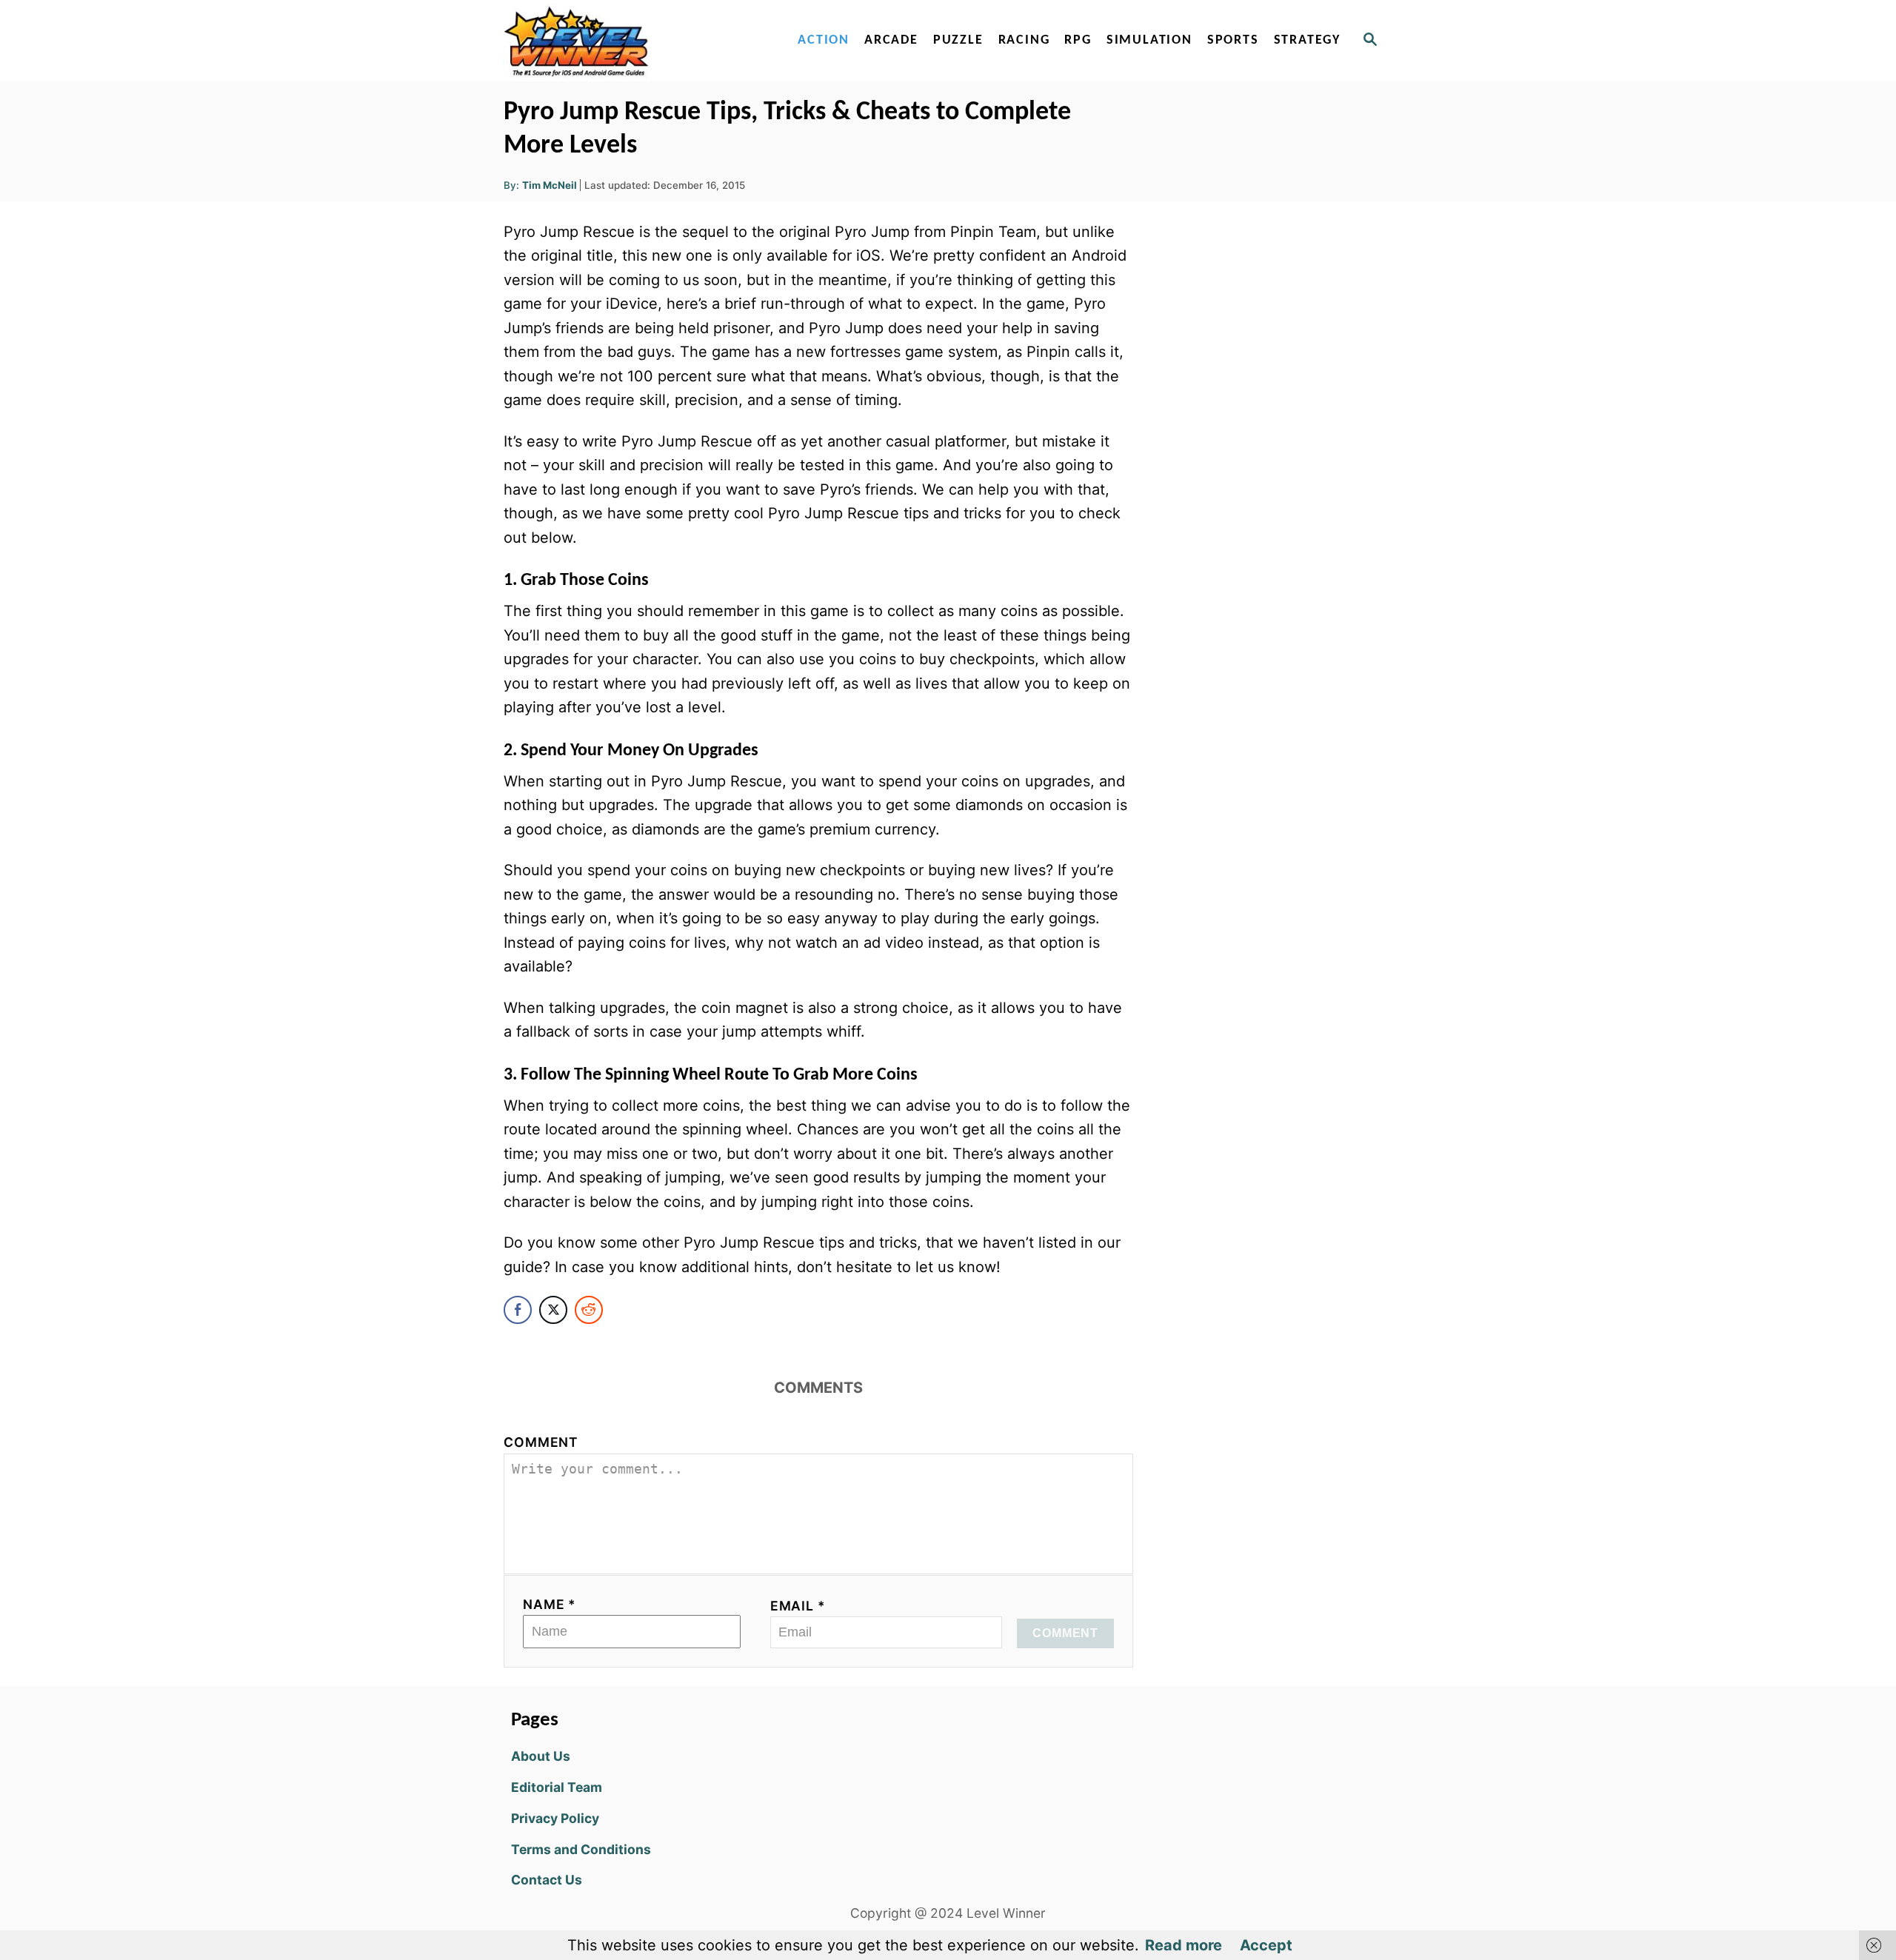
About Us (541, 1756)
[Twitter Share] (553, 1310)
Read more (1184, 1945)
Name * (550, 1604)
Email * (798, 1606)
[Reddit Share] (589, 1310)
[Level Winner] (631, 41)
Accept (1266, 1945)
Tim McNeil (550, 185)
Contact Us (547, 1880)
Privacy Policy (555, 1818)
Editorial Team (557, 1787)
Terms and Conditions (581, 1849)
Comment (541, 1442)
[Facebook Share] (518, 1310)
